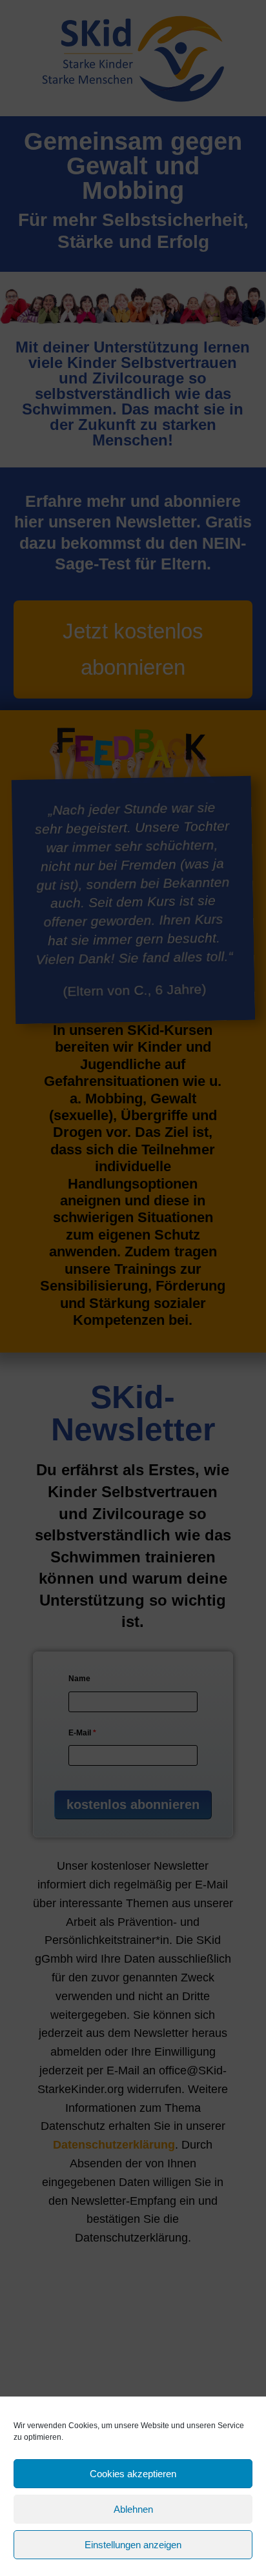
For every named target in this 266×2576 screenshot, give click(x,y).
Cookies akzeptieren (133, 2474)
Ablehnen (133, 2509)
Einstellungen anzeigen (133, 2545)
